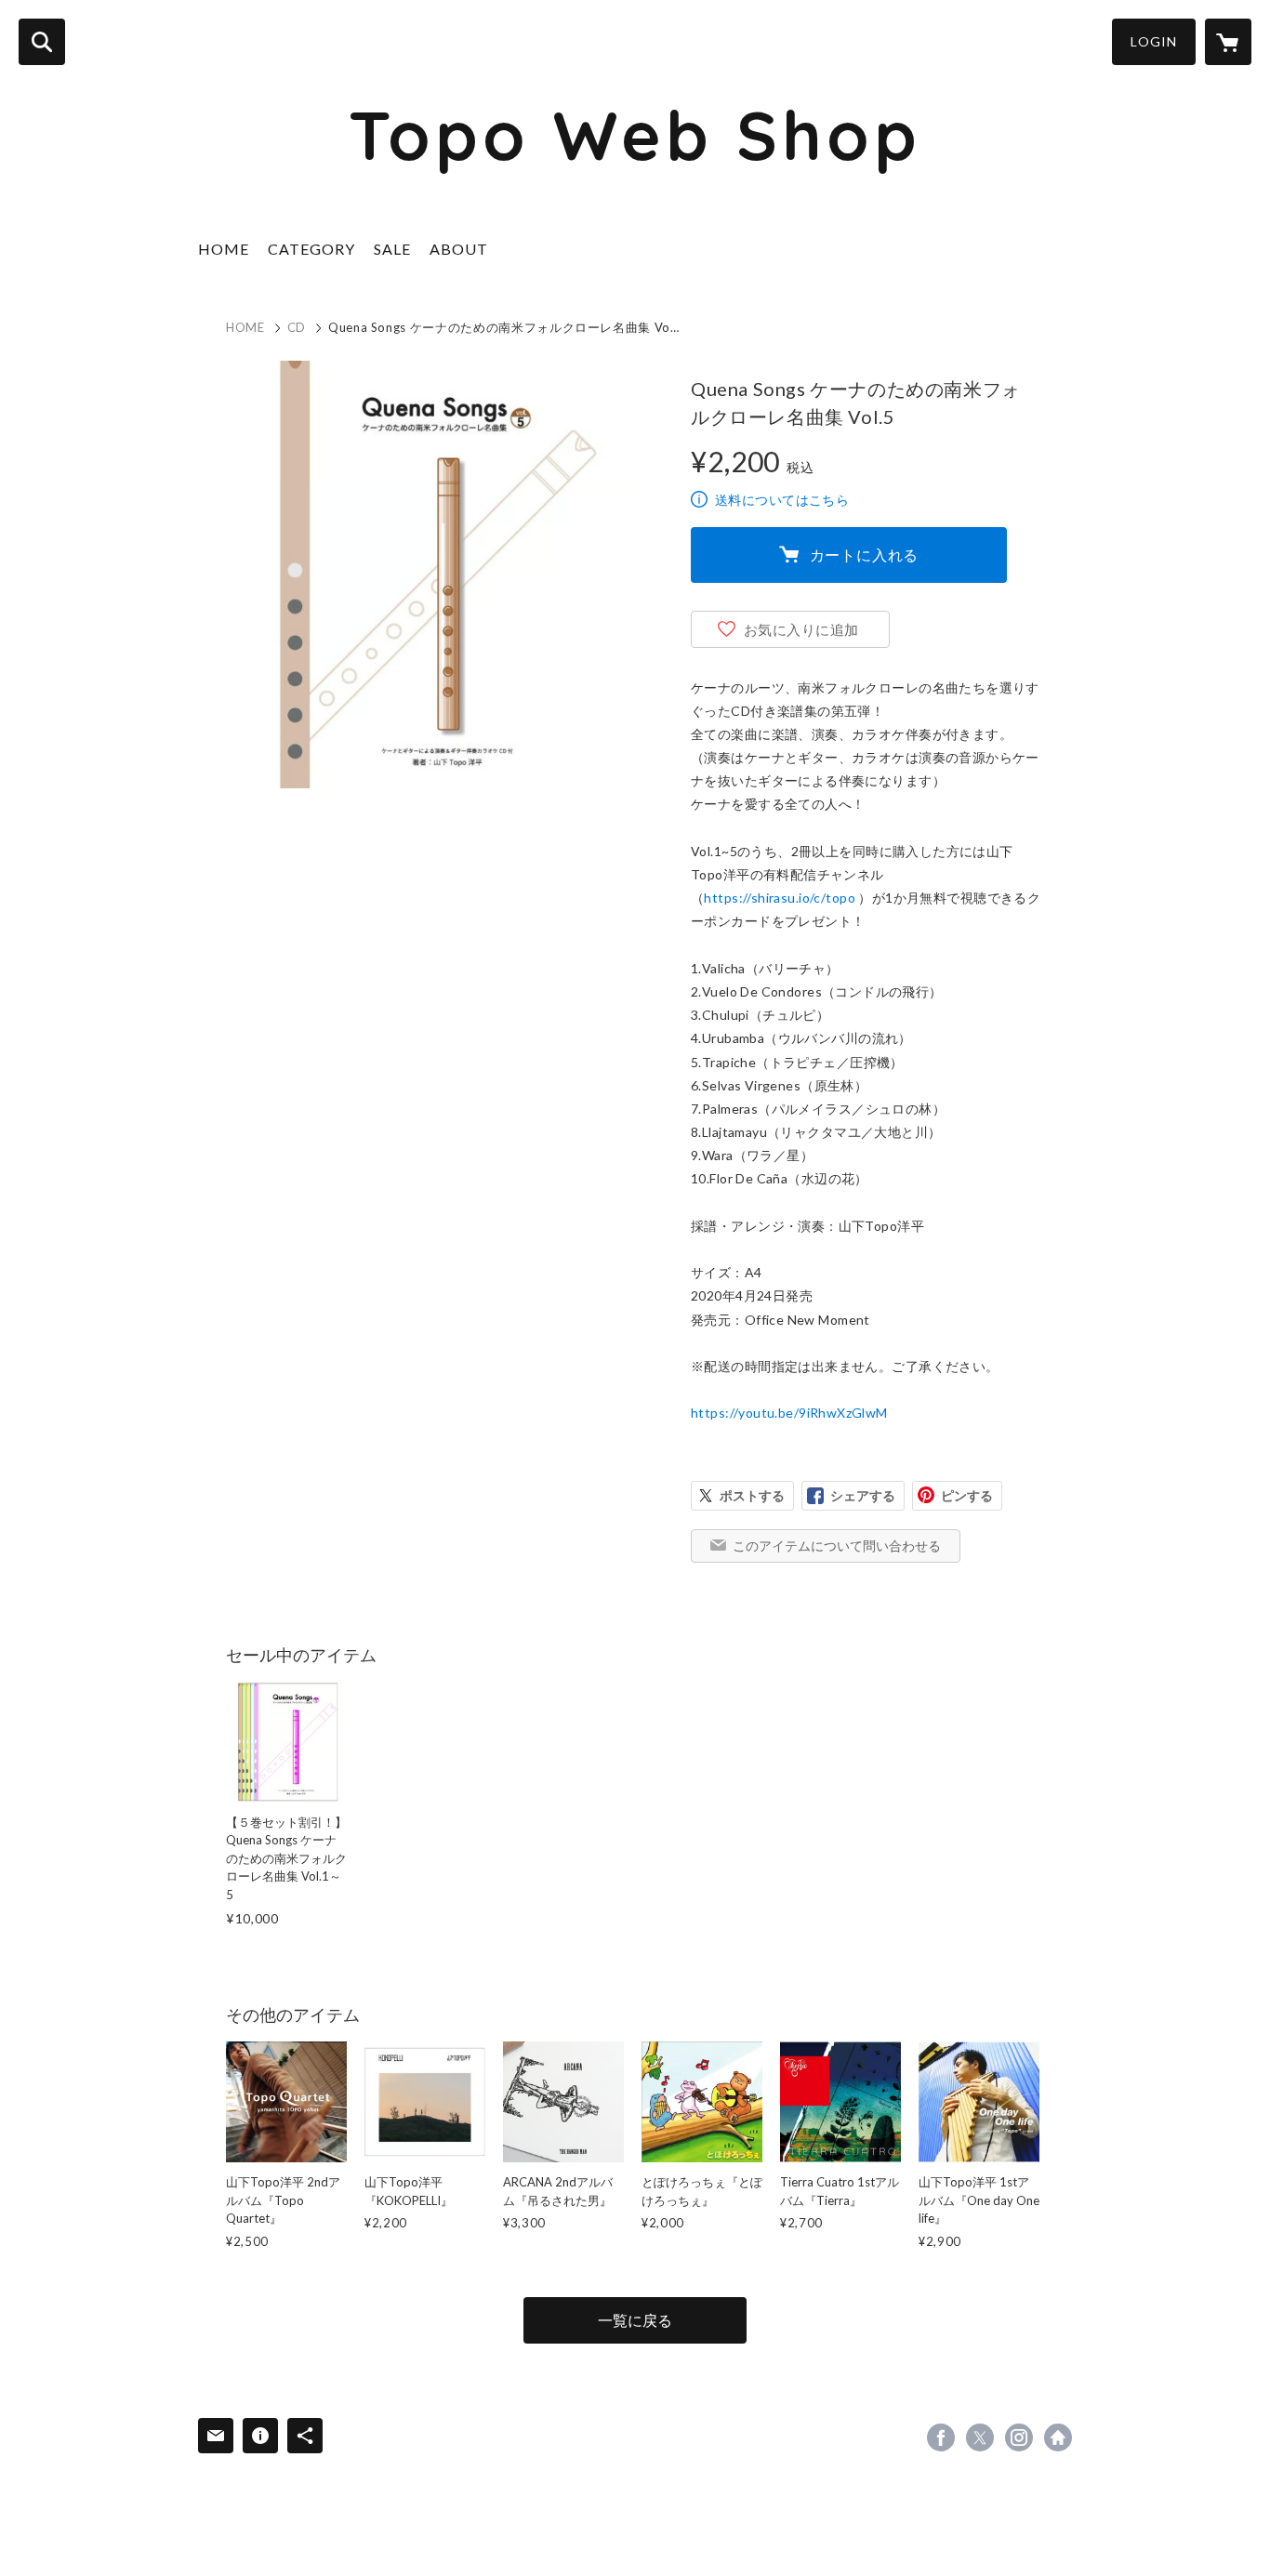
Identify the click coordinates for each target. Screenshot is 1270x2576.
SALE (392, 249)
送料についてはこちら (782, 500)
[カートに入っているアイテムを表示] (1228, 42)
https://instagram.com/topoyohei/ (1019, 2437)
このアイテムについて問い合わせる (837, 1546)
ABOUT (459, 249)
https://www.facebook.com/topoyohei (941, 2437)
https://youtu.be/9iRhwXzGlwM (789, 1413)
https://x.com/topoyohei (980, 2437)
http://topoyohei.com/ (1058, 2437)
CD (297, 327)
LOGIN (1154, 41)
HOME (224, 249)
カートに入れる (865, 555)
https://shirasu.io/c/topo (780, 898)
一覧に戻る (635, 2320)
